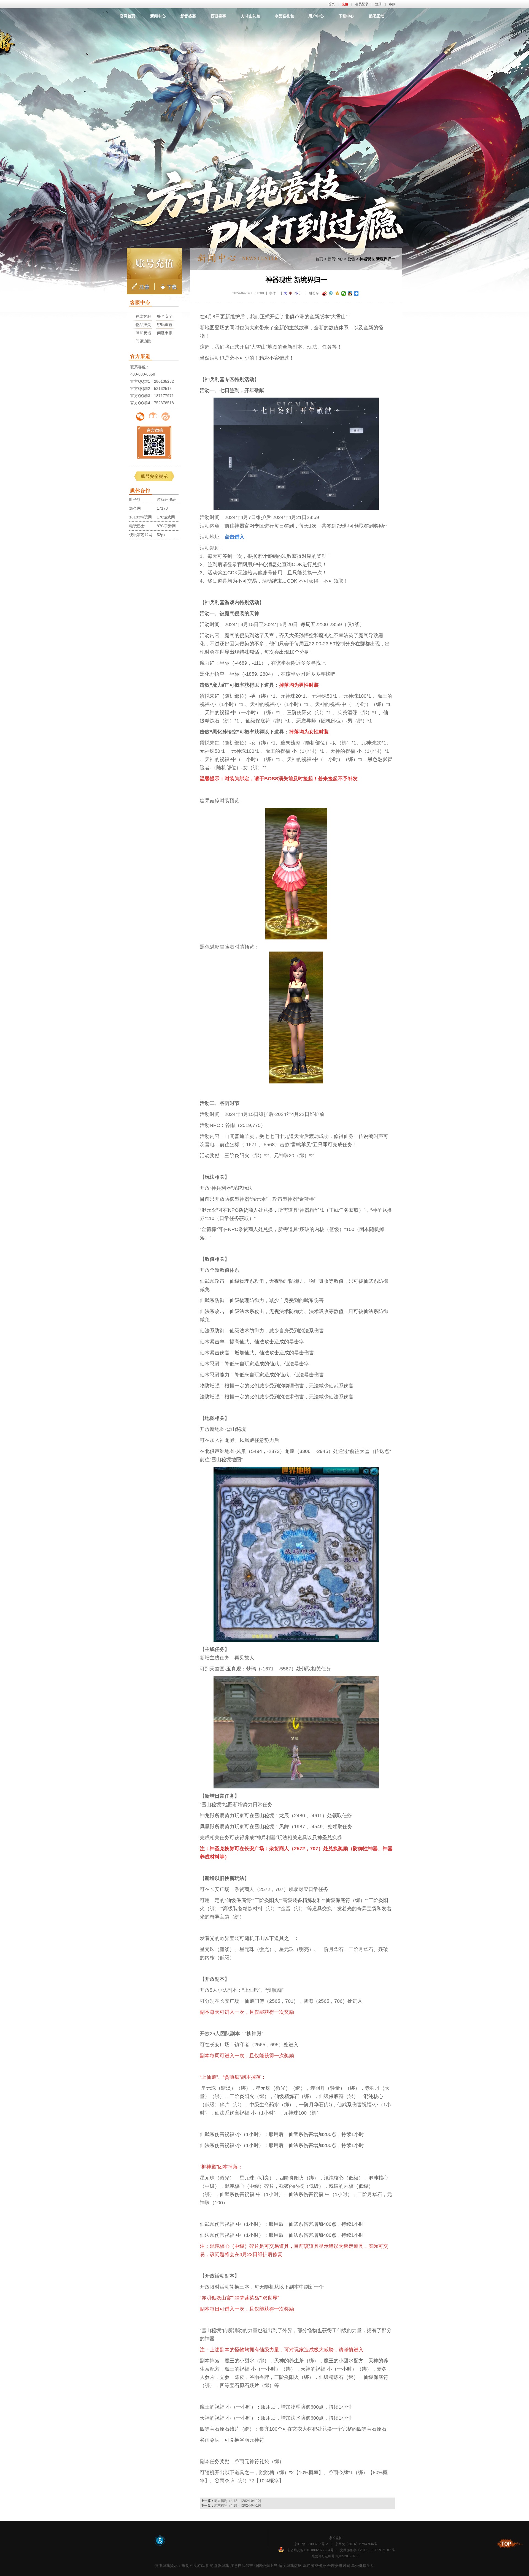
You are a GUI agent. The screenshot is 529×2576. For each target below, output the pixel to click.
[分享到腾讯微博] (331, 294)
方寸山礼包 (251, 16)
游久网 (135, 508)
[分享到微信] (344, 294)
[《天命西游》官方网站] (265, 29)
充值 (345, 4)
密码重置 (165, 325)
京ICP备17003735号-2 (311, 2544)
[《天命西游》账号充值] (154, 263)
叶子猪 (135, 499)
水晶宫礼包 (284, 16)
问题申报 (165, 333)
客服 (392, 4)
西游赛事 (218, 16)
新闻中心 (158, 16)
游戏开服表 (166, 499)
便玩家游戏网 (141, 535)
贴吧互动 (377, 16)
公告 (351, 259)
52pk (161, 535)
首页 (331, 4)
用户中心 (316, 16)
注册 (379, 4)
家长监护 (336, 2538)
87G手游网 (166, 526)
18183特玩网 (141, 517)
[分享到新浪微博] (325, 294)
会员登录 (362, 4)
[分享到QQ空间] (337, 294)
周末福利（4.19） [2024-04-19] (237, 2506)
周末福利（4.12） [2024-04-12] (237, 2501)
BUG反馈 (143, 333)
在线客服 (143, 316)
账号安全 (165, 316)
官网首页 (128, 16)
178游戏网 (166, 517)
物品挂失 (143, 325)
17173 (162, 508)
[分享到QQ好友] (350, 294)
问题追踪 (143, 341)
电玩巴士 (137, 526)
